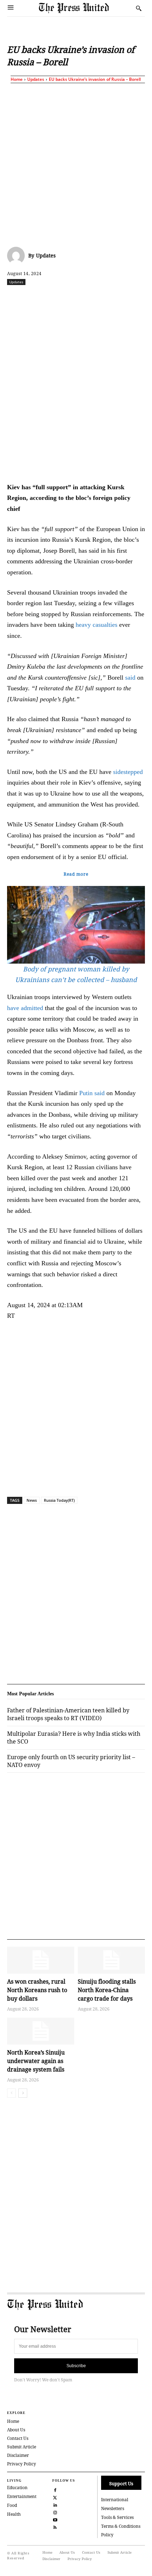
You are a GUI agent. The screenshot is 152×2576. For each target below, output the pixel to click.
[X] (53, 297)
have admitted (25, 1008)
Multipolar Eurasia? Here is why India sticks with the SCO (74, 1738)
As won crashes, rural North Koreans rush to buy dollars (37, 1990)
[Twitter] (55, 2497)
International (115, 2500)
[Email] (134, 297)
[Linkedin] (101, 297)
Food (12, 2505)
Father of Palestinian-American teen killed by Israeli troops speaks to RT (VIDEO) (68, 1714)
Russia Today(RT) (59, 1500)
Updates (36, 79)
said (130, 678)
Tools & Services (117, 2517)
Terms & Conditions (121, 2526)
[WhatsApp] (85, 297)
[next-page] (23, 2093)
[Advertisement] (76, 163)
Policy (107, 2535)
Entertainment (22, 2496)
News (32, 1500)
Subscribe (76, 2366)
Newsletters (113, 2508)
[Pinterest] (118, 297)
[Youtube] (55, 2519)
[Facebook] (36, 297)
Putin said (92, 1093)
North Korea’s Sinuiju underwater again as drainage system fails (36, 2061)
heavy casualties (97, 625)
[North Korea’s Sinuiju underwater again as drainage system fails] (41, 2031)
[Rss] (55, 2527)
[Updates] (18, 256)
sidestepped (128, 772)
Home (17, 79)
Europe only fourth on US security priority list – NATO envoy (71, 1761)
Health (14, 2514)
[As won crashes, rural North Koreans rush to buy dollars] (41, 1960)
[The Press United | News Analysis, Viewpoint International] (86, 8)
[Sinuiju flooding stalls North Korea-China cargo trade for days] (111, 1960)
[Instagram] (55, 2512)
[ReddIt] (69, 297)
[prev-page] (11, 2093)
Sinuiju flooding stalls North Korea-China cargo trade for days (107, 1990)
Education (17, 2488)
